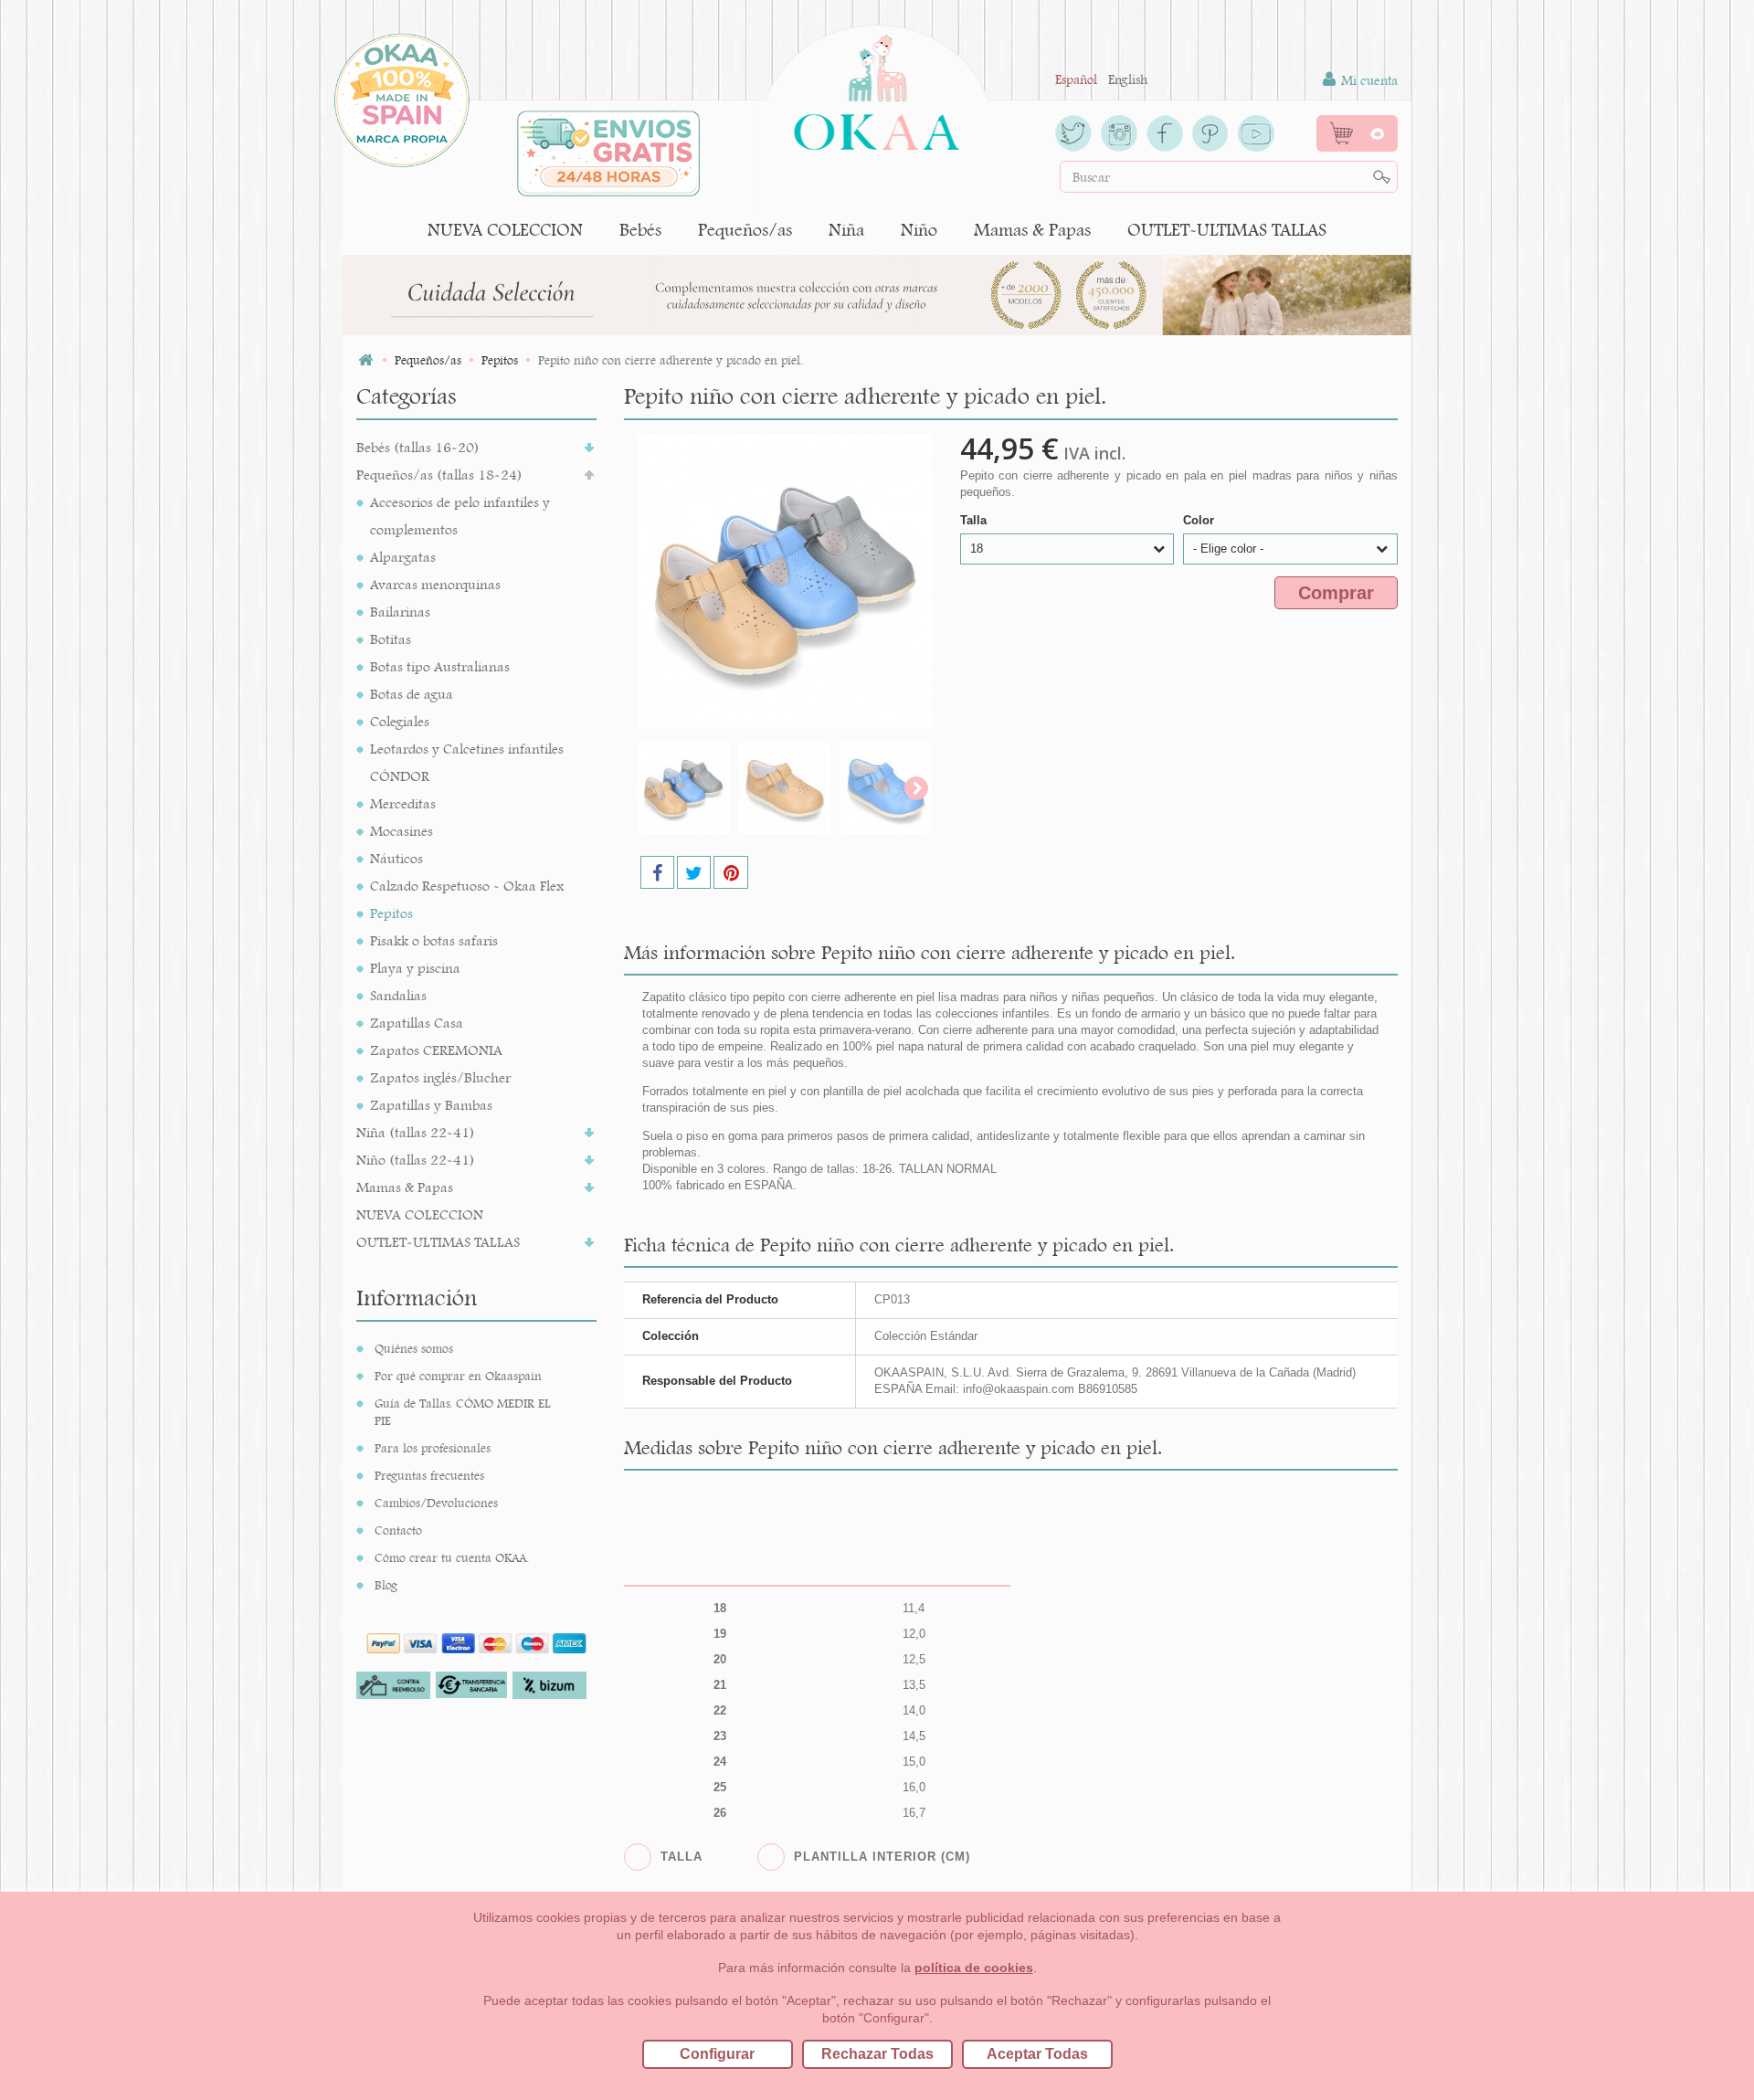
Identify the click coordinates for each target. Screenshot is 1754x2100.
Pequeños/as (745, 230)
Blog (386, 1585)
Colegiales (400, 721)
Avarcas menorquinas (435, 584)
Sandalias (398, 995)
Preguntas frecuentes (429, 1475)
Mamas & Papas (1032, 230)
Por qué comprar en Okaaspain (458, 1376)
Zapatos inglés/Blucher (440, 1077)
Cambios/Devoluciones (436, 1503)
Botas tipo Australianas (440, 666)
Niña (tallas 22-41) (416, 1132)
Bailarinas (400, 612)
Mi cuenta (1368, 80)
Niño (919, 230)
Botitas (391, 639)
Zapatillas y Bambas (431, 1105)
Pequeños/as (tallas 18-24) (439, 475)
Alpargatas (403, 557)
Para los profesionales (433, 1448)
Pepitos (391, 913)
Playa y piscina (415, 968)
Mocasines (402, 831)
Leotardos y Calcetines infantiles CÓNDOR (467, 762)
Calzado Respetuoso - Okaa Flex (467, 886)
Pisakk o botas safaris (434, 940)
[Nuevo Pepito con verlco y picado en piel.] (683, 788)
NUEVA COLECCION (505, 230)
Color (1200, 520)
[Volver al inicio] (365, 360)
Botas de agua (412, 694)
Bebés (640, 230)
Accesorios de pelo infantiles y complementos (460, 516)
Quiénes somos (414, 1348)
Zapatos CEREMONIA (436, 1050)
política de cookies (974, 1968)
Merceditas (403, 803)
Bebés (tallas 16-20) (418, 447)
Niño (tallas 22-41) (416, 1160)
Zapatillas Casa (417, 1023)
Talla (975, 520)
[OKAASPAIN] (877, 88)
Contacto (398, 1530)
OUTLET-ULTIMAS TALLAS (1227, 230)
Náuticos (396, 858)
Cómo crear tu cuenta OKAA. (452, 1557)
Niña (846, 230)
